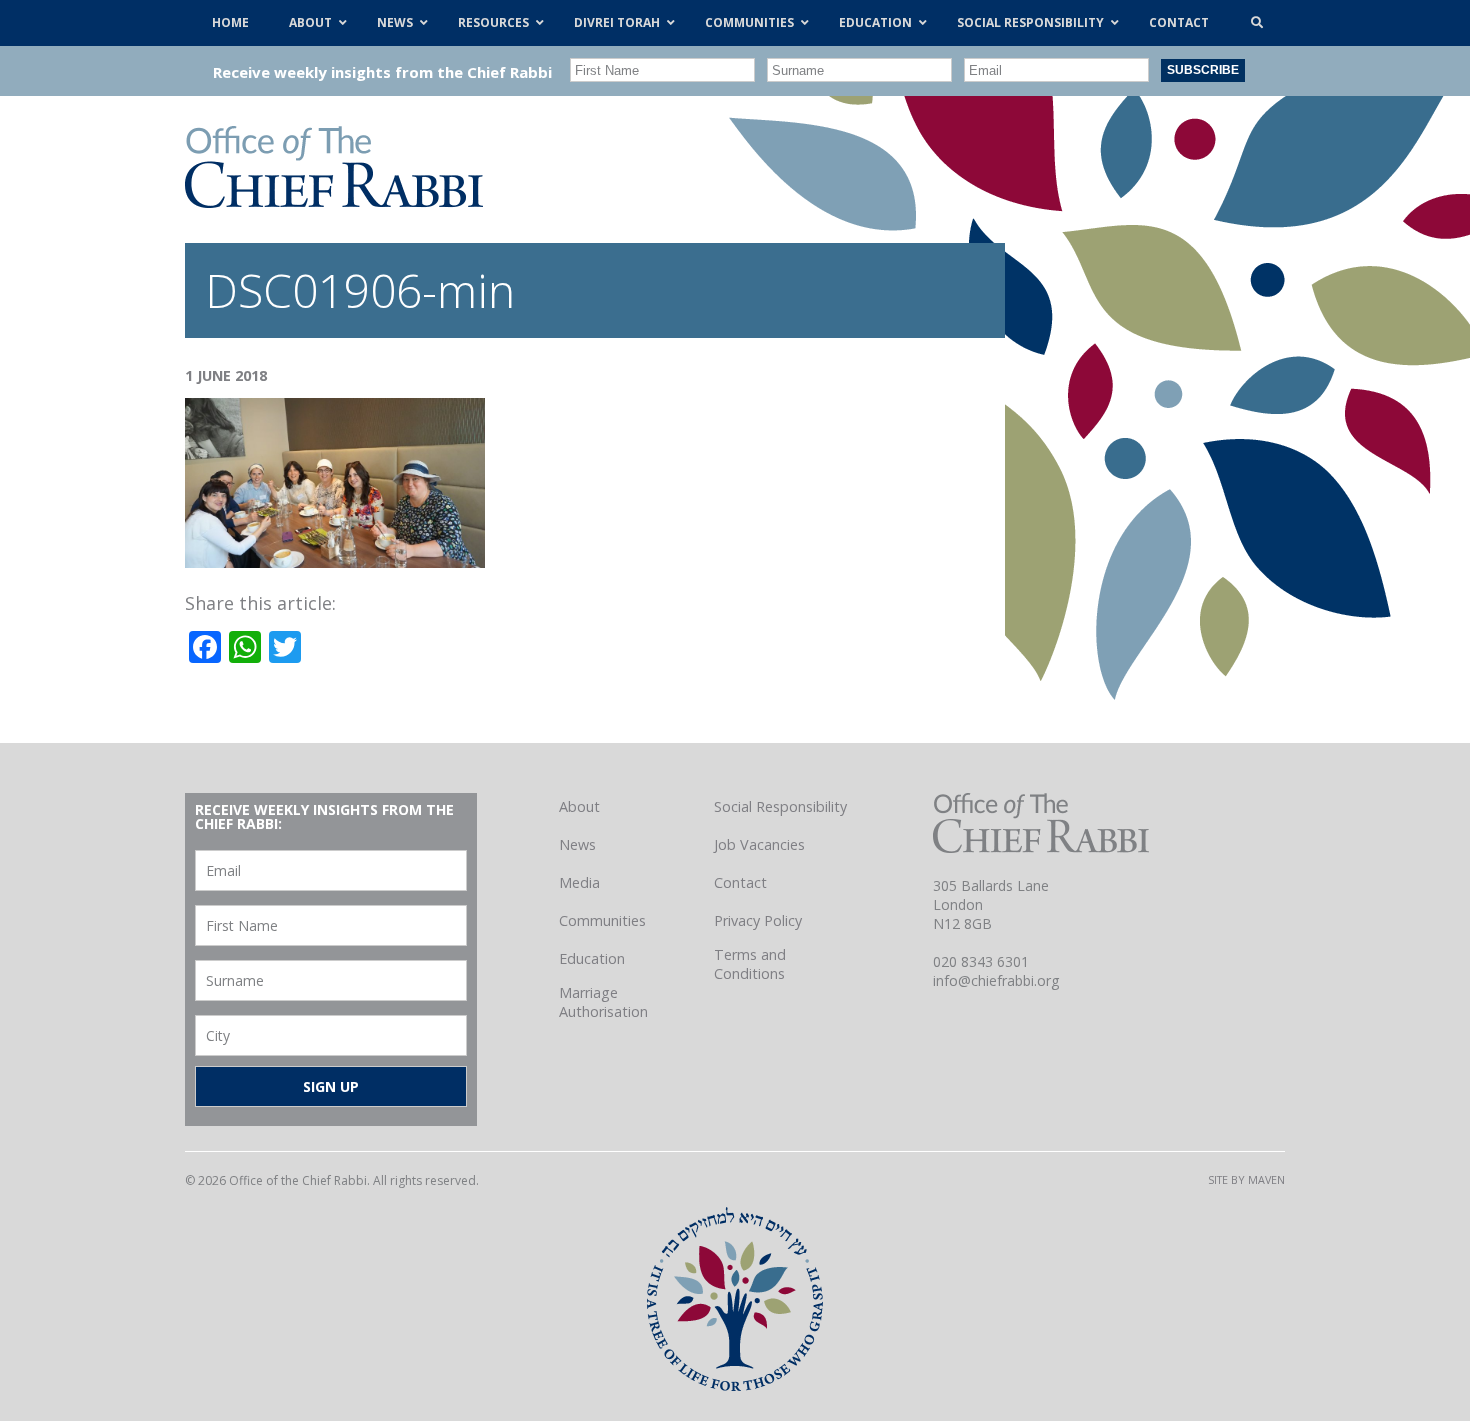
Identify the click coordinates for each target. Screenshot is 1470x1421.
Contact (740, 882)
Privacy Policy (758, 920)
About (579, 806)
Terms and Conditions (750, 964)
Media (579, 882)
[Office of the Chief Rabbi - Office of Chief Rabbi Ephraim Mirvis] (334, 201)
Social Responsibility (780, 806)
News (577, 844)
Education (592, 958)
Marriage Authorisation (603, 1002)
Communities (602, 920)
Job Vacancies (759, 844)
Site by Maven (1246, 1179)
